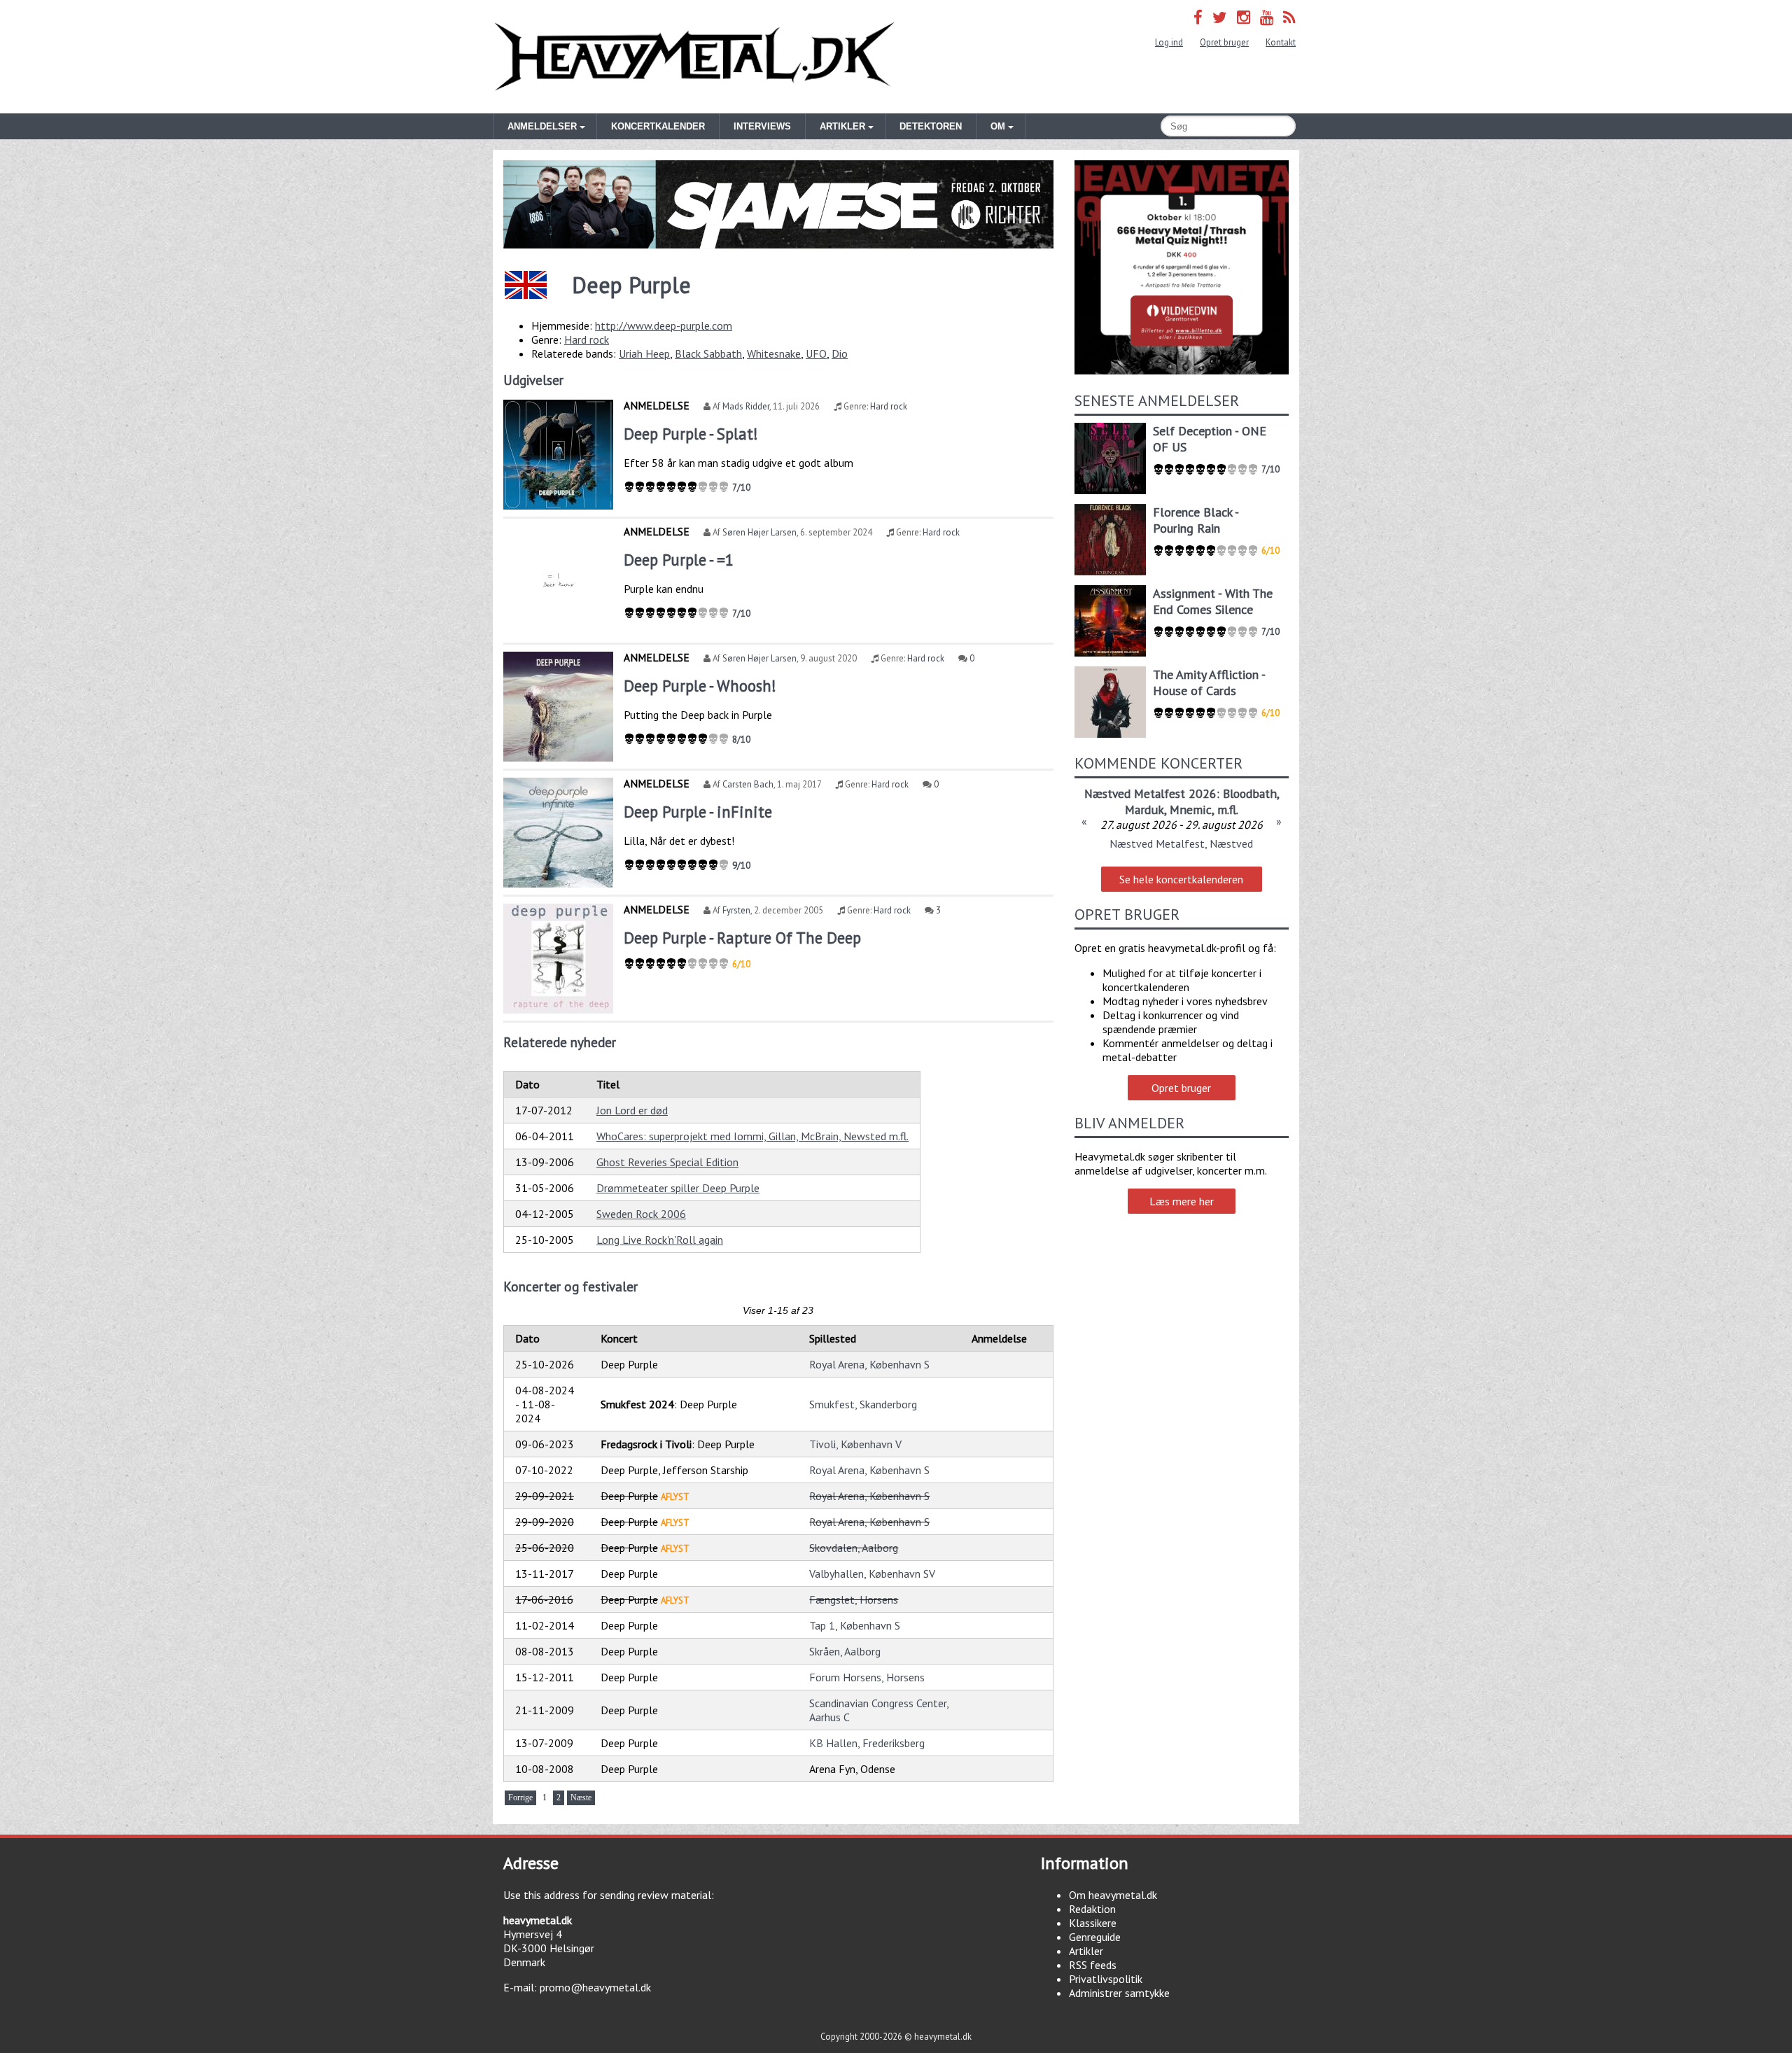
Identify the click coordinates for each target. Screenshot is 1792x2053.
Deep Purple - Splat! (691, 434)
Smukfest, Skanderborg (863, 1404)
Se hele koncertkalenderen (1181, 879)
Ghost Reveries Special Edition (667, 1162)
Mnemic (1191, 810)
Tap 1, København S (855, 1625)
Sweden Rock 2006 (641, 1214)
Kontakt (1281, 42)
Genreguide (1095, 1937)
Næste (581, 1798)
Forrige (520, 1798)
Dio (840, 353)
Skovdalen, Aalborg (854, 1548)
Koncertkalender (658, 126)
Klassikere (1093, 1923)
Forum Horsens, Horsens (867, 1677)
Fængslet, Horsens (854, 1599)
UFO (816, 353)
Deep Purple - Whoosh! (700, 686)
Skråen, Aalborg (845, 1651)
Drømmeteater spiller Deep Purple (678, 1188)
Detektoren (931, 126)
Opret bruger (1224, 42)
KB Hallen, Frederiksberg (867, 1743)
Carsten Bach (748, 784)
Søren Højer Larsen (759, 532)
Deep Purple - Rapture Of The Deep (742, 938)
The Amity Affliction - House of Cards (1209, 682)
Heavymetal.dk (694, 57)
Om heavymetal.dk (1113, 1895)
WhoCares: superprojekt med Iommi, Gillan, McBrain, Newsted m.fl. (752, 1136)
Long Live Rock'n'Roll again (660, 1240)
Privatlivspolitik (1106, 1979)
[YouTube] (1267, 17)
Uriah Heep (644, 353)
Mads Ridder (746, 406)
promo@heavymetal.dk (595, 1987)
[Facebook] (1198, 17)
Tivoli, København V (855, 1444)
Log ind (1169, 42)
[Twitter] (1220, 17)
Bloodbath (1250, 793)
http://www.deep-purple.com (664, 325)
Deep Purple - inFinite (698, 812)
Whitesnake (774, 353)
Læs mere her (1182, 1201)
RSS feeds (1093, 1965)
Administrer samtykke (1119, 1993)
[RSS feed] (1289, 17)
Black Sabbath (708, 353)
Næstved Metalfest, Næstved (1181, 843)
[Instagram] (1244, 17)
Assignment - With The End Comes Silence (1213, 601)
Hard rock (587, 339)
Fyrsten (736, 910)
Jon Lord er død (632, 1110)
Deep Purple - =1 (679, 560)
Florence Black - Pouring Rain (1196, 520)
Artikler (1086, 1951)
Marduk (1144, 810)
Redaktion (1092, 1909)
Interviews (762, 126)
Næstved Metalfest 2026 (1150, 793)
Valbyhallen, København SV (872, 1574)
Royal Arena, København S (869, 1364)
